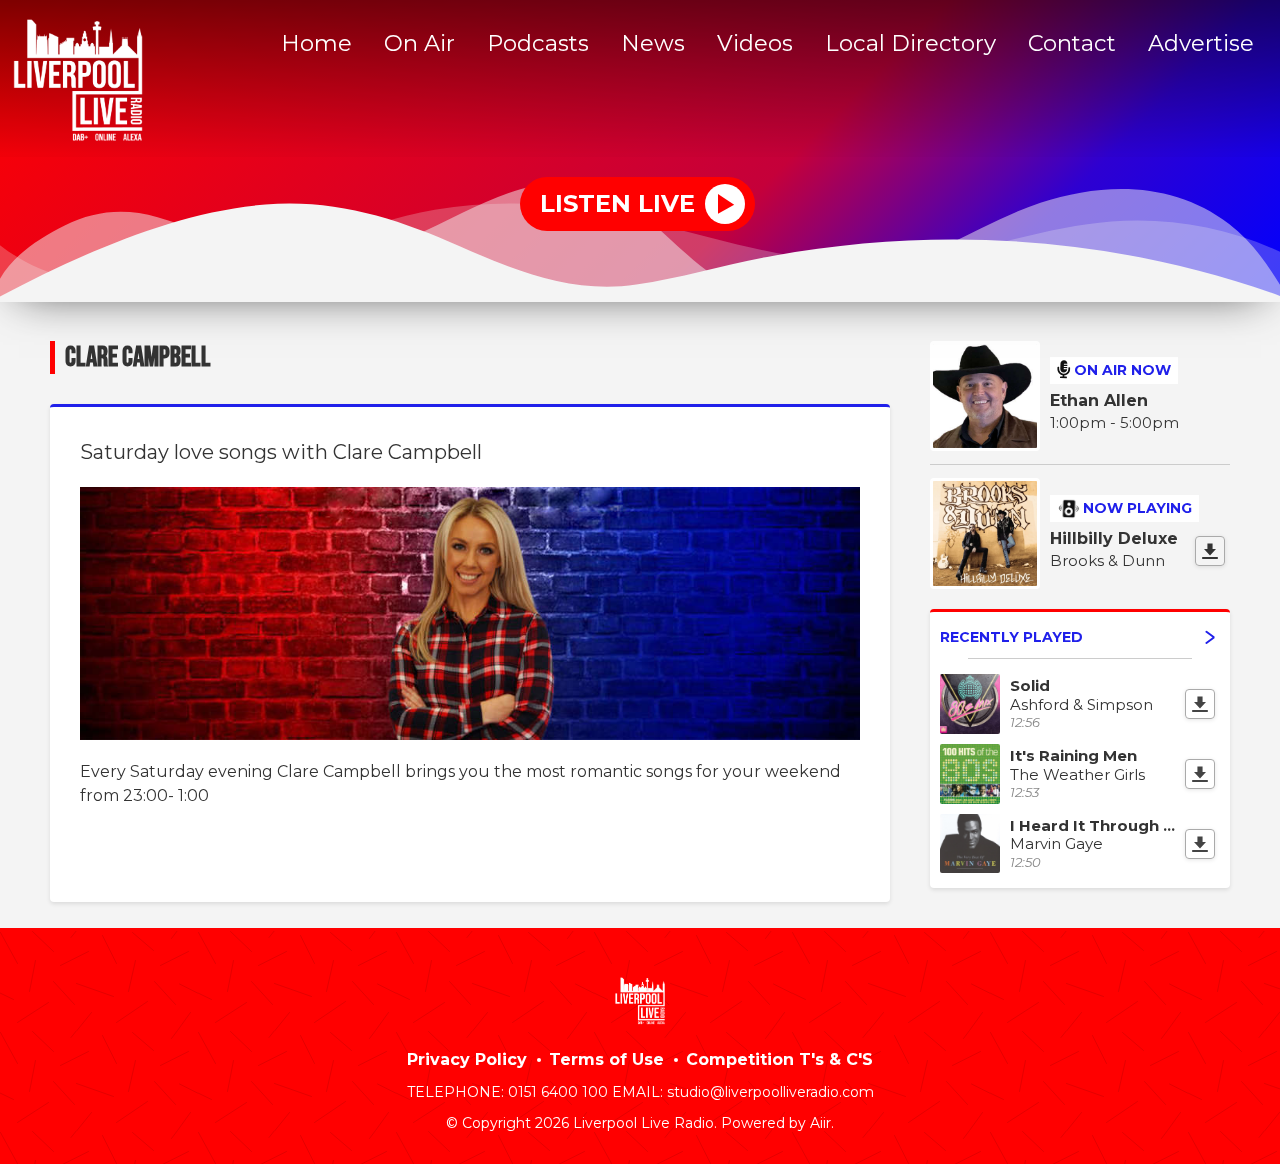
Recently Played (1011, 637)
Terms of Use (606, 1059)
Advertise (1201, 43)
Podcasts (538, 43)
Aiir (820, 1123)
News (653, 43)
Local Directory (910, 43)
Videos (755, 43)
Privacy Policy (467, 1059)
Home (316, 43)
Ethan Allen (1099, 400)
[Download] (1210, 551)
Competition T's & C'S (779, 1059)
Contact (1072, 43)
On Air (419, 43)
